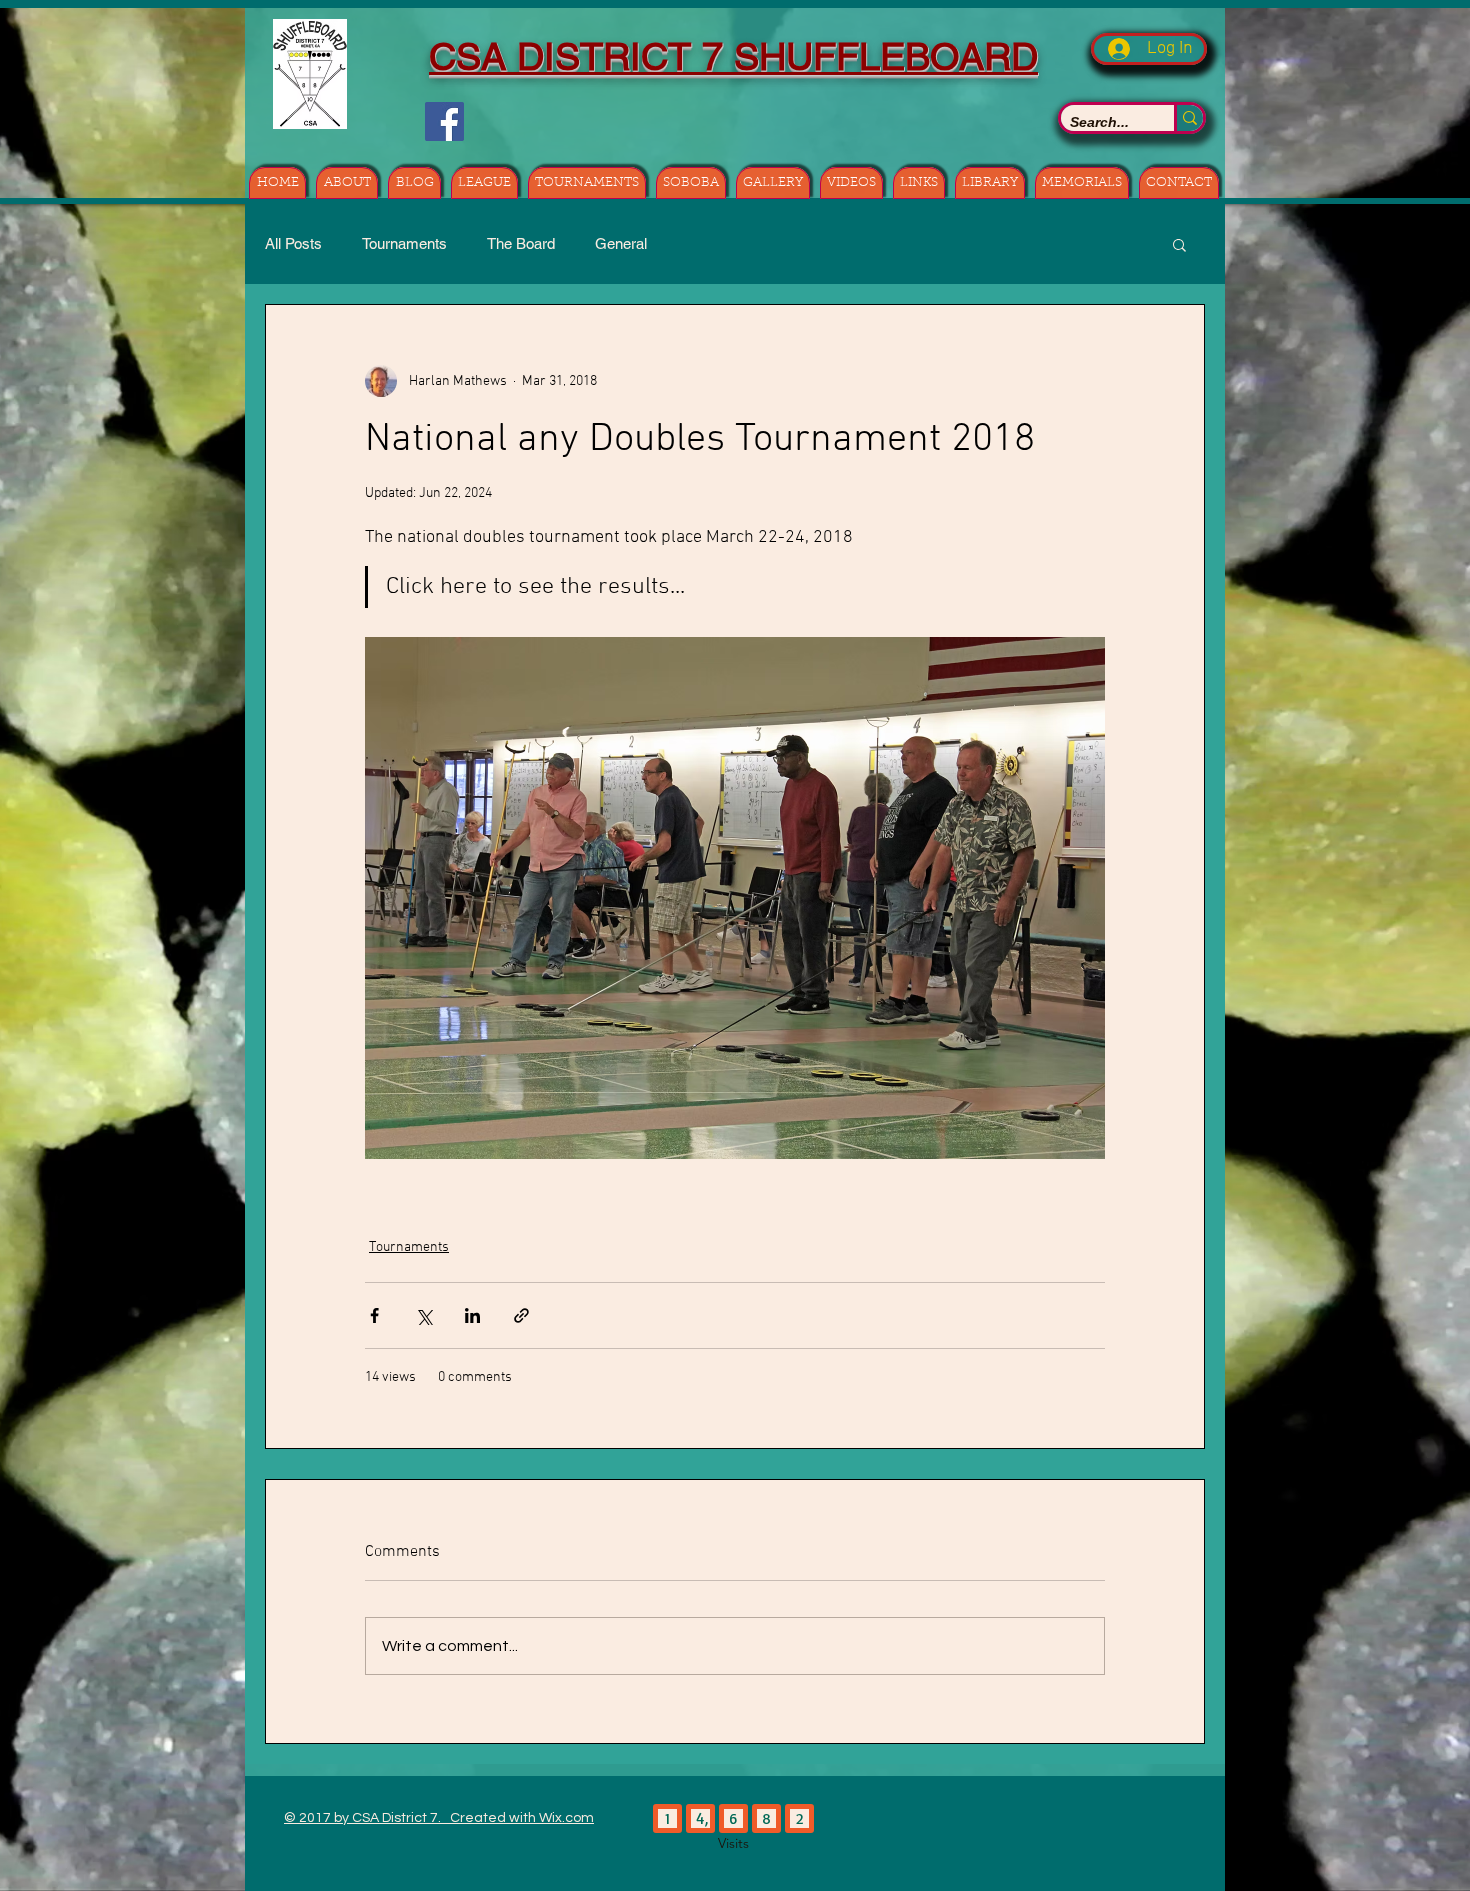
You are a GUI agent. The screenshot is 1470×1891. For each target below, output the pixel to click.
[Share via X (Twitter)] (423, 1315)
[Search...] (1188, 118)
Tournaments (404, 243)
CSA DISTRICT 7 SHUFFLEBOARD (733, 57)
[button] (1179, 244)
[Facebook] (444, 121)
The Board (521, 243)
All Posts (293, 243)
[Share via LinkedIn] (472, 1315)
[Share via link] (521, 1315)
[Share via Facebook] (374, 1315)
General (621, 243)
